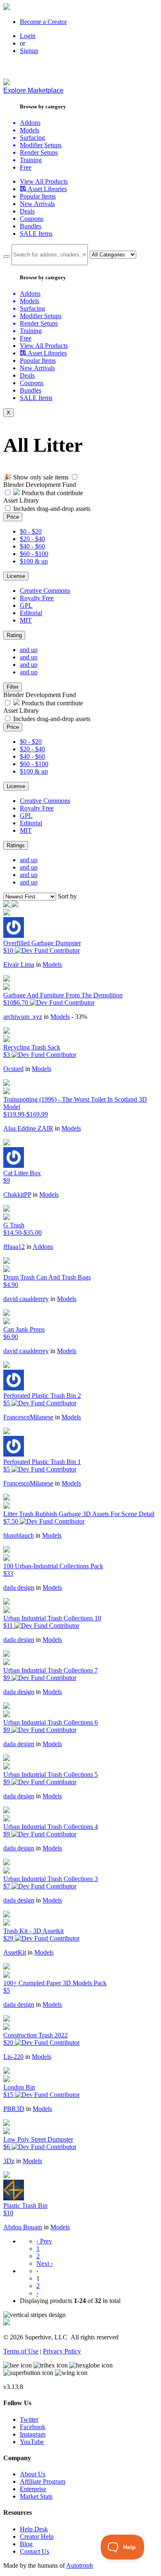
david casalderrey (26, 1299)
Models (52, 965)
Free (26, 167)
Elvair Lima (19, 965)
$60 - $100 (34, 554)
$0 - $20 (31, 531)
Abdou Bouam (23, 2227)
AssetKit (15, 1952)
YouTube (32, 2442)
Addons (43, 1247)
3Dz (9, 2161)
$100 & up (34, 561)
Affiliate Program (43, 2481)
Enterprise (33, 2489)
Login (28, 36)
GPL (26, 605)
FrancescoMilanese (28, 1417)
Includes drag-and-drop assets (52, 509)
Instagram (33, 2434)
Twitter (29, 2419)
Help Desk (34, 2529)
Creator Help (37, 2536)
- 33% (79, 1017)
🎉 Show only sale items (36, 477)
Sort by (67, 896)
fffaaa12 (14, 1247)
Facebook (33, 2427)
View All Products (44, 181)
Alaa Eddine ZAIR (28, 1128)
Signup (29, 51)
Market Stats (36, 2496)
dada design (19, 1588)
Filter (13, 687)
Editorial (31, 613)
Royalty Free (37, 598)
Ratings (16, 845)
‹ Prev (44, 2241)
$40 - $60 (32, 546)
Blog (26, 2544)
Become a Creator (43, 22)
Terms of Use (21, 2351)
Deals (27, 211)
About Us (33, 2474)
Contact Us (34, 2551)
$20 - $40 (32, 539)
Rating (14, 635)
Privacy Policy (62, 2351)
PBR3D (14, 2109)
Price (13, 517)
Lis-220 (13, 2057)
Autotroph (79, 2565)
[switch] (75, 477)
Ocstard (13, 1069)
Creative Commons (45, 591)
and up (29, 650)
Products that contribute (51, 493)
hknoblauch (19, 1535)
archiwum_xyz (23, 1017)
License (16, 576)
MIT (26, 620)
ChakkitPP (17, 1195)
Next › (45, 2263)
